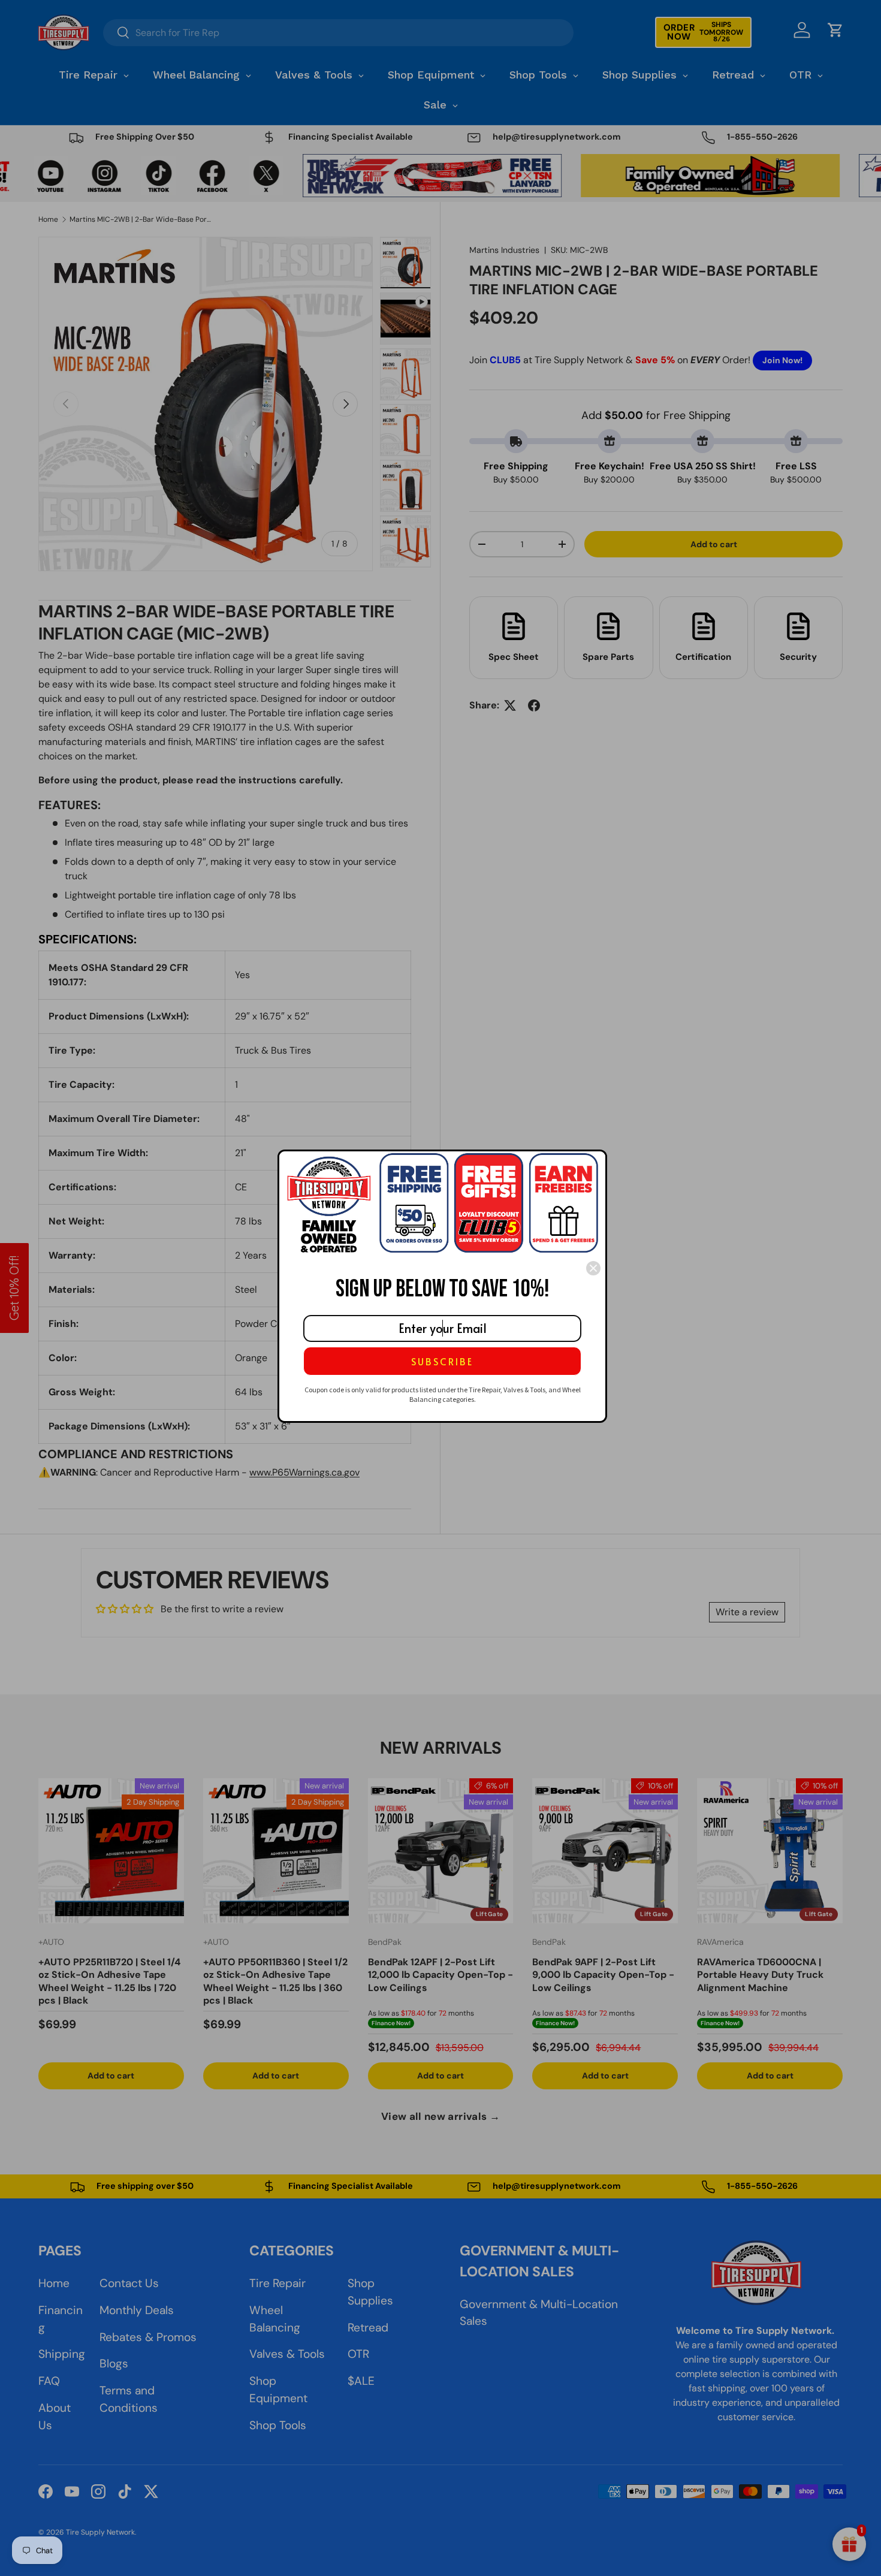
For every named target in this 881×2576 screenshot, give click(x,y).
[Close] (593, 1268)
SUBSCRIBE (442, 1361)
